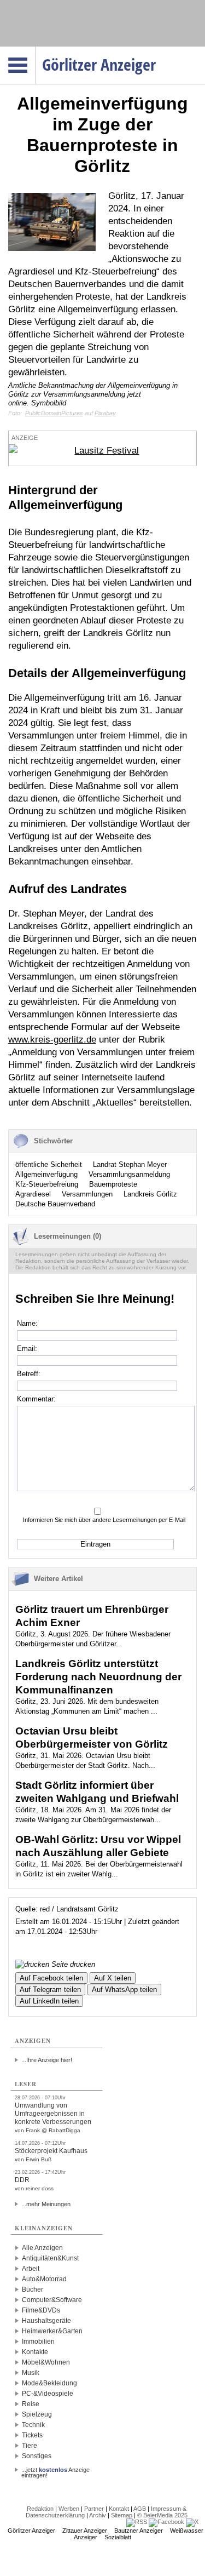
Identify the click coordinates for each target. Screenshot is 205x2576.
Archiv (98, 2515)
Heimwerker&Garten (52, 2331)
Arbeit (31, 2269)
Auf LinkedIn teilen (49, 2001)
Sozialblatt (118, 2537)
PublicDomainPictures (54, 413)
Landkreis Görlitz (150, 1194)
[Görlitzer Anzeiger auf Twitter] (192, 2522)
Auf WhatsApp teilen (124, 1990)
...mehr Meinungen (46, 2204)
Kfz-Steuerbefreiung (47, 1184)
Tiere (30, 2446)
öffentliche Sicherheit (49, 1164)
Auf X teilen (113, 1978)
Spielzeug (37, 2414)
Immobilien (38, 2342)
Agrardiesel (33, 1194)
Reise (31, 2404)
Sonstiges (37, 2456)
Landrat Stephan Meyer (130, 1164)
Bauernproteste (113, 1184)
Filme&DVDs (41, 2310)
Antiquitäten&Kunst (50, 2258)
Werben (69, 2509)
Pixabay (105, 413)
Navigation (36, 50)
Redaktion (40, 2509)
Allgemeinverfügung (46, 1174)
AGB (140, 2509)
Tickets (32, 2435)
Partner (94, 2509)
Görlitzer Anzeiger (31, 2531)
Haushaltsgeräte (46, 2321)
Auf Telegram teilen (50, 1990)
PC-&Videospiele (48, 2394)
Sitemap (122, 2515)
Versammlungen (87, 1194)
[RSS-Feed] (137, 2522)
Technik (33, 2425)
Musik (31, 2373)
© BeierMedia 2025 (162, 2515)
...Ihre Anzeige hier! (47, 2060)
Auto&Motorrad (44, 2279)
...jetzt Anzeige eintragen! (55, 2470)
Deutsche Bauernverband (55, 1204)
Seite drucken (72, 1964)
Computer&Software (52, 2300)
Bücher (33, 2289)
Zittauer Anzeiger (85, 2531)
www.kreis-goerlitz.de (52, 1040)
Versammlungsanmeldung (129, 1174)
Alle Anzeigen (42, 2248)
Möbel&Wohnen (46, 2362)
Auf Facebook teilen (51, 1978)
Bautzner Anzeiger (139, 2531)
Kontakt (119, 2509)
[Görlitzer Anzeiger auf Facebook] (166, 2522)
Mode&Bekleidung (49, 2383)
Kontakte (35, 2352)
